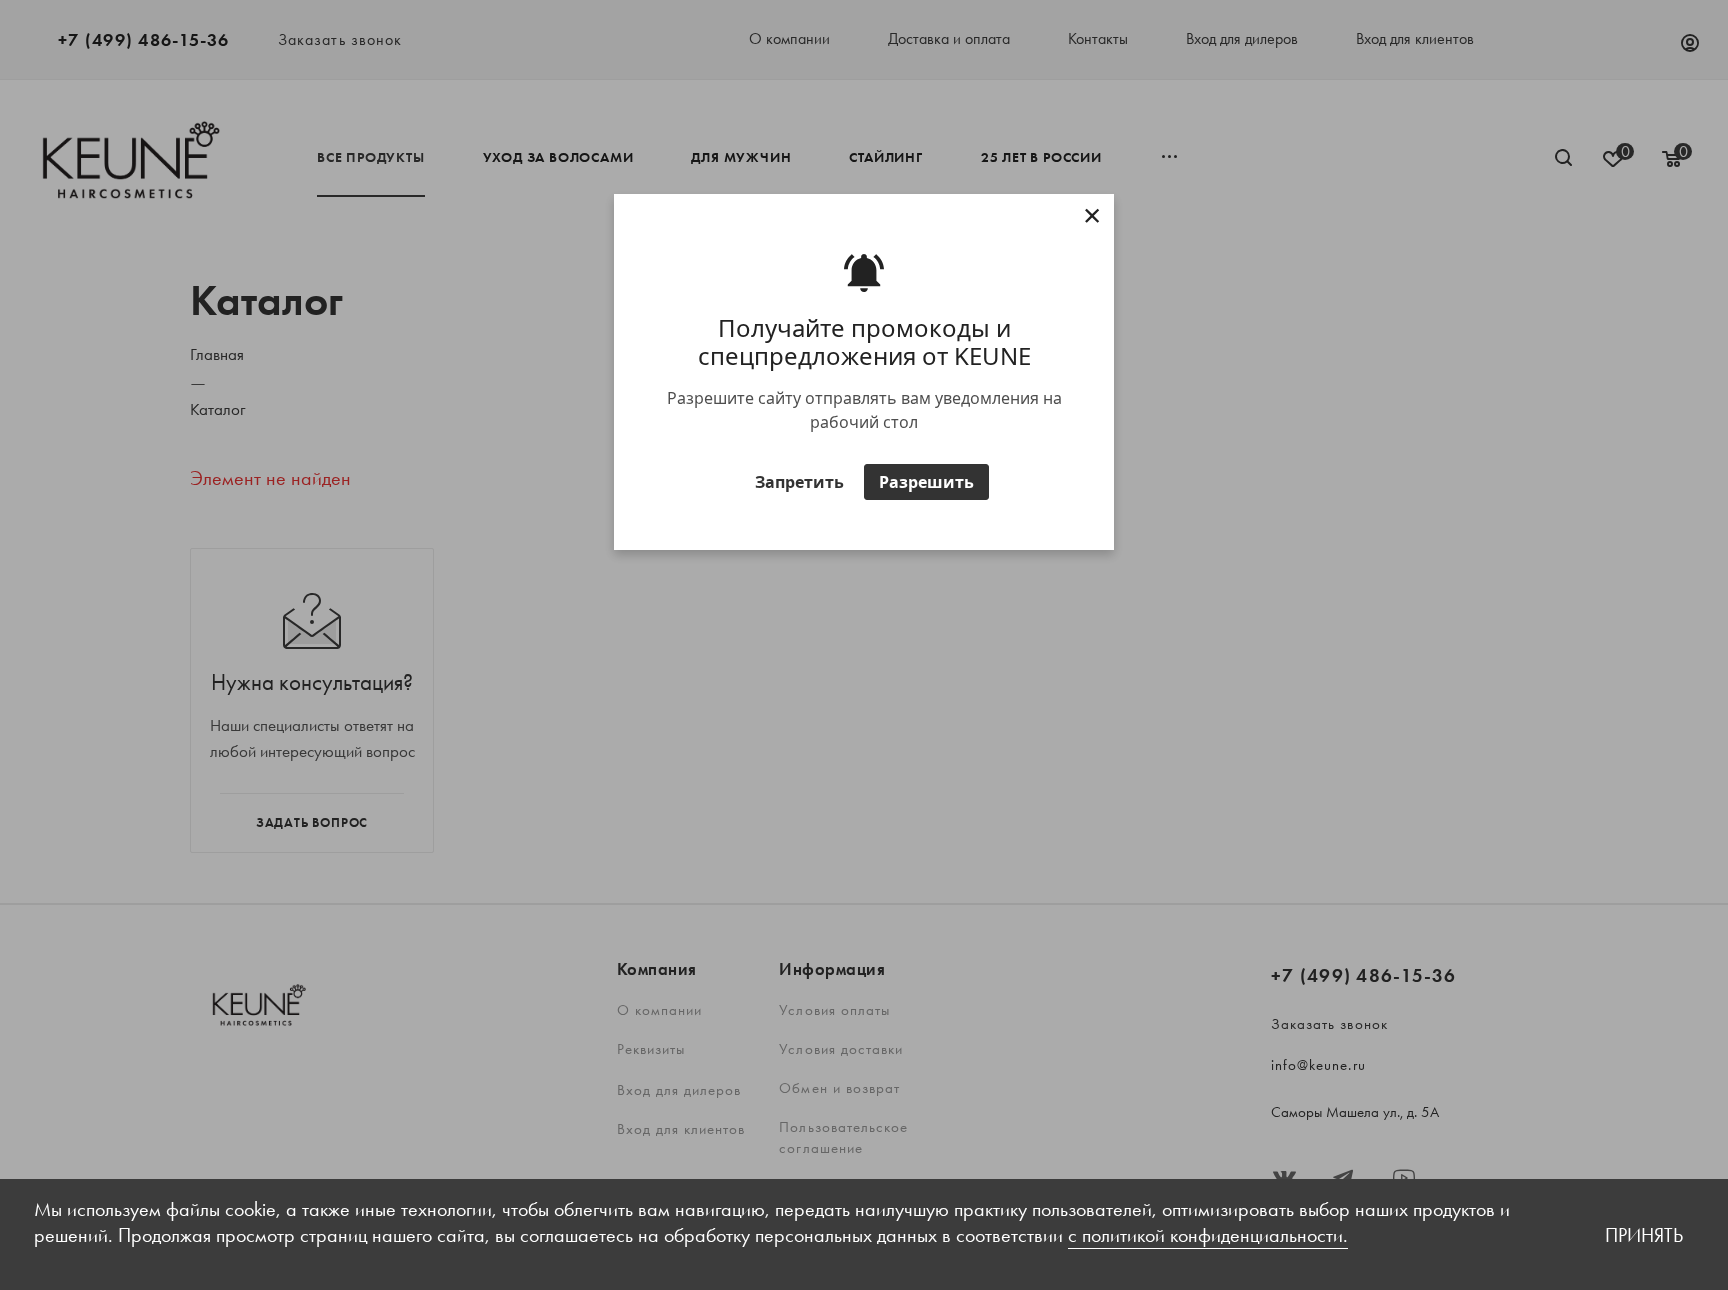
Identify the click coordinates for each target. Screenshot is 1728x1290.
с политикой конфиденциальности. (1208, 1235)
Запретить (799, 482)
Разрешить (926, 482)
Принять (1644, 1235)
